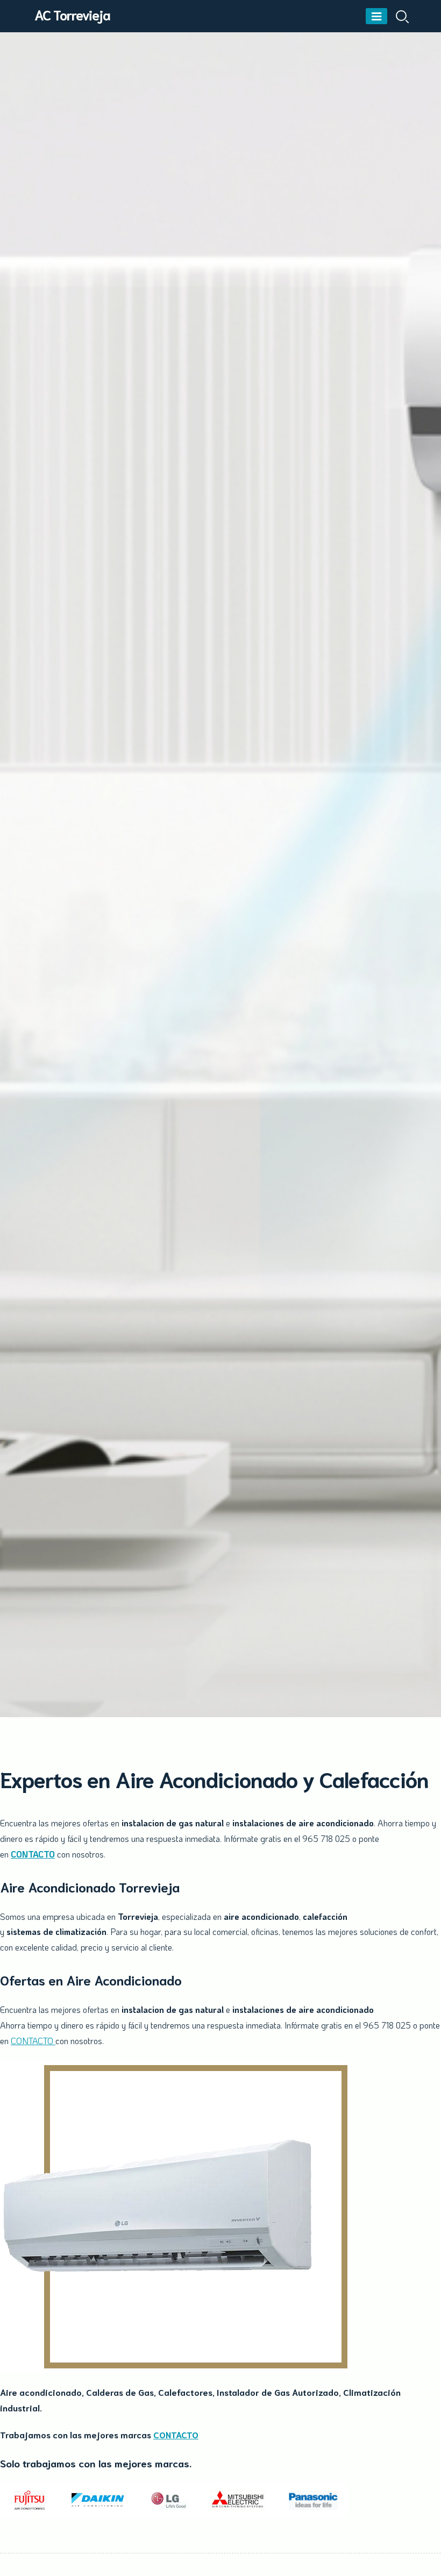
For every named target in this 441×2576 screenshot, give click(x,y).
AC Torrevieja (72, 14)
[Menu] (376, 16)
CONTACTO (33, 1854)
